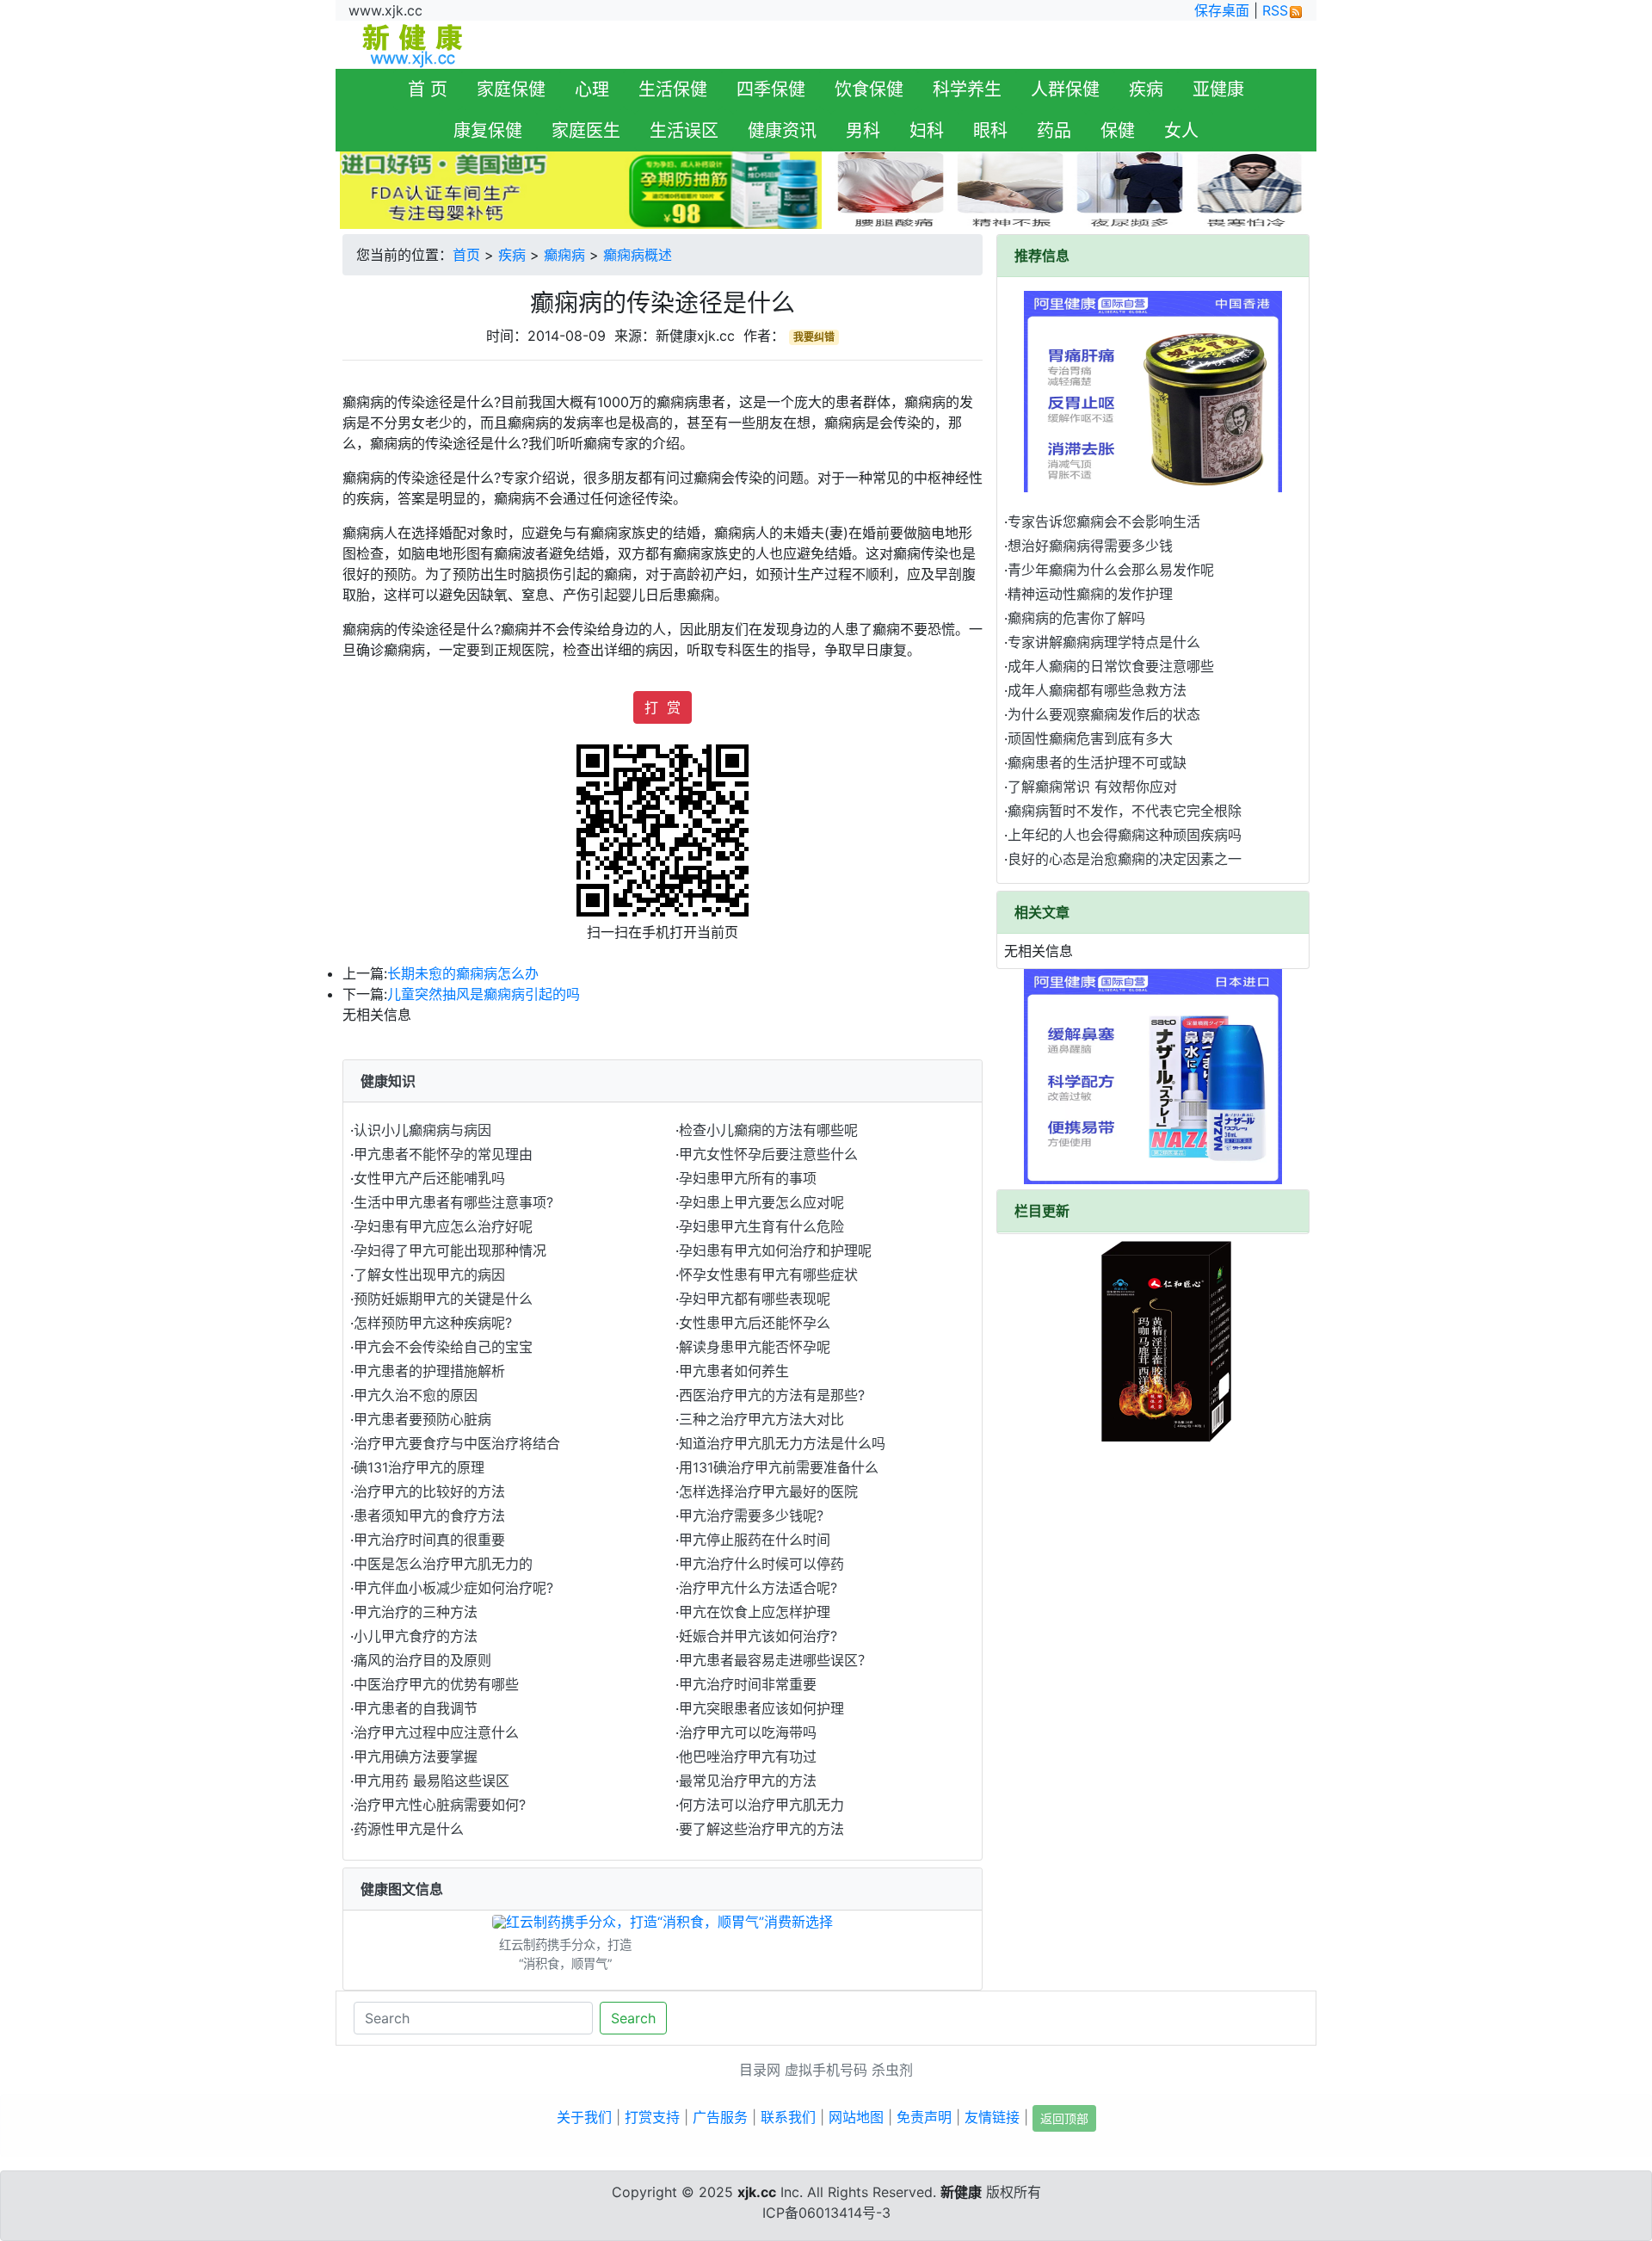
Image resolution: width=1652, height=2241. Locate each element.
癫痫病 (564, 255)
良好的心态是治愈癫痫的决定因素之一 (1125, 859)
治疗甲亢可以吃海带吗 (748, 1732)
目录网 (760, 2070)
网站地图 (856, 2117)
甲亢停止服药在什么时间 (755, 1540)
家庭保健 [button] (511, 90)
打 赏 (663, 707)
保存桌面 (1222, 10)
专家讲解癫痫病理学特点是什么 (1104, 642)
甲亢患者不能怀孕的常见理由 (443, 1154)
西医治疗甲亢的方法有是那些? (772, 1395)
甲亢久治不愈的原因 (416, 1395)
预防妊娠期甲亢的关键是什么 (443, 1299)
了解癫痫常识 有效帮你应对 (1092, 787)
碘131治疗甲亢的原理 (419, 1467)
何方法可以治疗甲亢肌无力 (761, 1805)
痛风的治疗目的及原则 (422, 1660)
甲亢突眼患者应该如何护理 (761, 1708)
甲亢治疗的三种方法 (416, 1612)
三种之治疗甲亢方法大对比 (761, 1419)
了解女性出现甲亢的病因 (429, 1275)
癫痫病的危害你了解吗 (1076, 618)
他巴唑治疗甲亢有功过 (748, 1756)
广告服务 (720, 2117)
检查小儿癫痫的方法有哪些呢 (768, 1130)
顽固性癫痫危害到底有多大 (1090, 738)
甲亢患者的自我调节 (416, 1708)
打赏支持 (652, 2117)
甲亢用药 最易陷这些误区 (431, 1781)
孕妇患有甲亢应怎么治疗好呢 (443, 1226)
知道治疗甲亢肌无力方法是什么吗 (782, 1443)
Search (633, 2018)
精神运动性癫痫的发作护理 (1090, 594)
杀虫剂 (892, 2070)
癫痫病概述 (638, 255)
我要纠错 (814, 337)
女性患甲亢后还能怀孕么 (755, 1323)
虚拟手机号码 (826, 2070)
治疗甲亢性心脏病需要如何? (440, 1805)
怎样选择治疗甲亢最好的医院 (768, 1491)
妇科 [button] (927, 131)
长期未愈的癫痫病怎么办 (463, 973)
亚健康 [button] (1218, 90)
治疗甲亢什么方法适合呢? (758, 1588)
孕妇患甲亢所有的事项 (748, 1178)
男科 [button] (863, 131)
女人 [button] (1181, 131)
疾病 (512, 255)
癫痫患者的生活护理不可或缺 (1097, 762)
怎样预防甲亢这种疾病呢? (433, 1323)
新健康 (961, 2192)
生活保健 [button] (673, 90)
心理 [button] (592, 90)
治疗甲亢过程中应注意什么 (436, 1732)
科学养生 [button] (967, 90)
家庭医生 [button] (586, 131)
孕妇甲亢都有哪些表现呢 (755, 1299)
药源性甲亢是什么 (409, 1829)
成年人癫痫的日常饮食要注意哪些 (1111, 666)
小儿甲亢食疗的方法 (416, 1636)
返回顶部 (1064, 2118)
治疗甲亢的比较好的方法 (429, 1491)
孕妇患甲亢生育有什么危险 (761, 1226)
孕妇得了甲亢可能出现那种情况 (450, 1250)
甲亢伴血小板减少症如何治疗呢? (453, 1588)
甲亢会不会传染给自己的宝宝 (443, 1347)
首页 (466, 255)
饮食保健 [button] (869, 90)
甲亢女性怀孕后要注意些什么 (768, 1154)
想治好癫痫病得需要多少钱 (1090, 546)
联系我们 (788, 2117)
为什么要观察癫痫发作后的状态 (1104, 714)
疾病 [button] (1146, 90)
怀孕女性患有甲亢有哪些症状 (768, 1275)
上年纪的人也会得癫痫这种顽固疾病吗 (1125, 835)
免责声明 (924, 2117)
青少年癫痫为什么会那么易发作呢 (1111, 570)
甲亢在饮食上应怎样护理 (755, 1612)
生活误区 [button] (684, 131)
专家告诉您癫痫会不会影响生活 (1104, 522)
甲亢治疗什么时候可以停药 (761, 1564)
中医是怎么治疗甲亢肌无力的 (443, 1564)
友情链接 (992, 2117)
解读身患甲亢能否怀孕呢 (755, 1347)
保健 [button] (1118, 131)
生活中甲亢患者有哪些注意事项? (453, 1202)
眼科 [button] (990, 131)
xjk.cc (757, 2192)
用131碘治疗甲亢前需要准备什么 (779, 1467)
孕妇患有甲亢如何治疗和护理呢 (775, 1250)
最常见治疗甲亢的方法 (748, 1781)
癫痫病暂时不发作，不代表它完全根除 (1125, 811)
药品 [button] (1054, 131)
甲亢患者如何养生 (734, 1371)
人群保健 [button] (1065, 90)
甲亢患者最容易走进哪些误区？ (775, 1660)
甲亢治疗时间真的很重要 (429, 1540)
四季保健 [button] (771, 90)
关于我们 (584, 2117)
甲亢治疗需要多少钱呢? (751, 1516)
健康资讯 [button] (782, 131)
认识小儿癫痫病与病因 (422, 1130)
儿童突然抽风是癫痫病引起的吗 (484, 994)
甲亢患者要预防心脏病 (422, 1419)
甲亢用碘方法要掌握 (416, 1756)
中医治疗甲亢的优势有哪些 (436, 1684)
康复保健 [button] (488, 131)
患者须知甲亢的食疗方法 (429, 1516)
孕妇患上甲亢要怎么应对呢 (761, 1202)
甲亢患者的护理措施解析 (429, 1371)
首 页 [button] (428, 90)
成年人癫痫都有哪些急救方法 (1097, 690)
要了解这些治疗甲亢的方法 (761, 1829)
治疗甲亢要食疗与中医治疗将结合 (457, 1443)
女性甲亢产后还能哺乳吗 (429, 1178)
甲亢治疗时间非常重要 (748, 1684)
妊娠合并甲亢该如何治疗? (758, 1636)
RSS (1275, 10)
